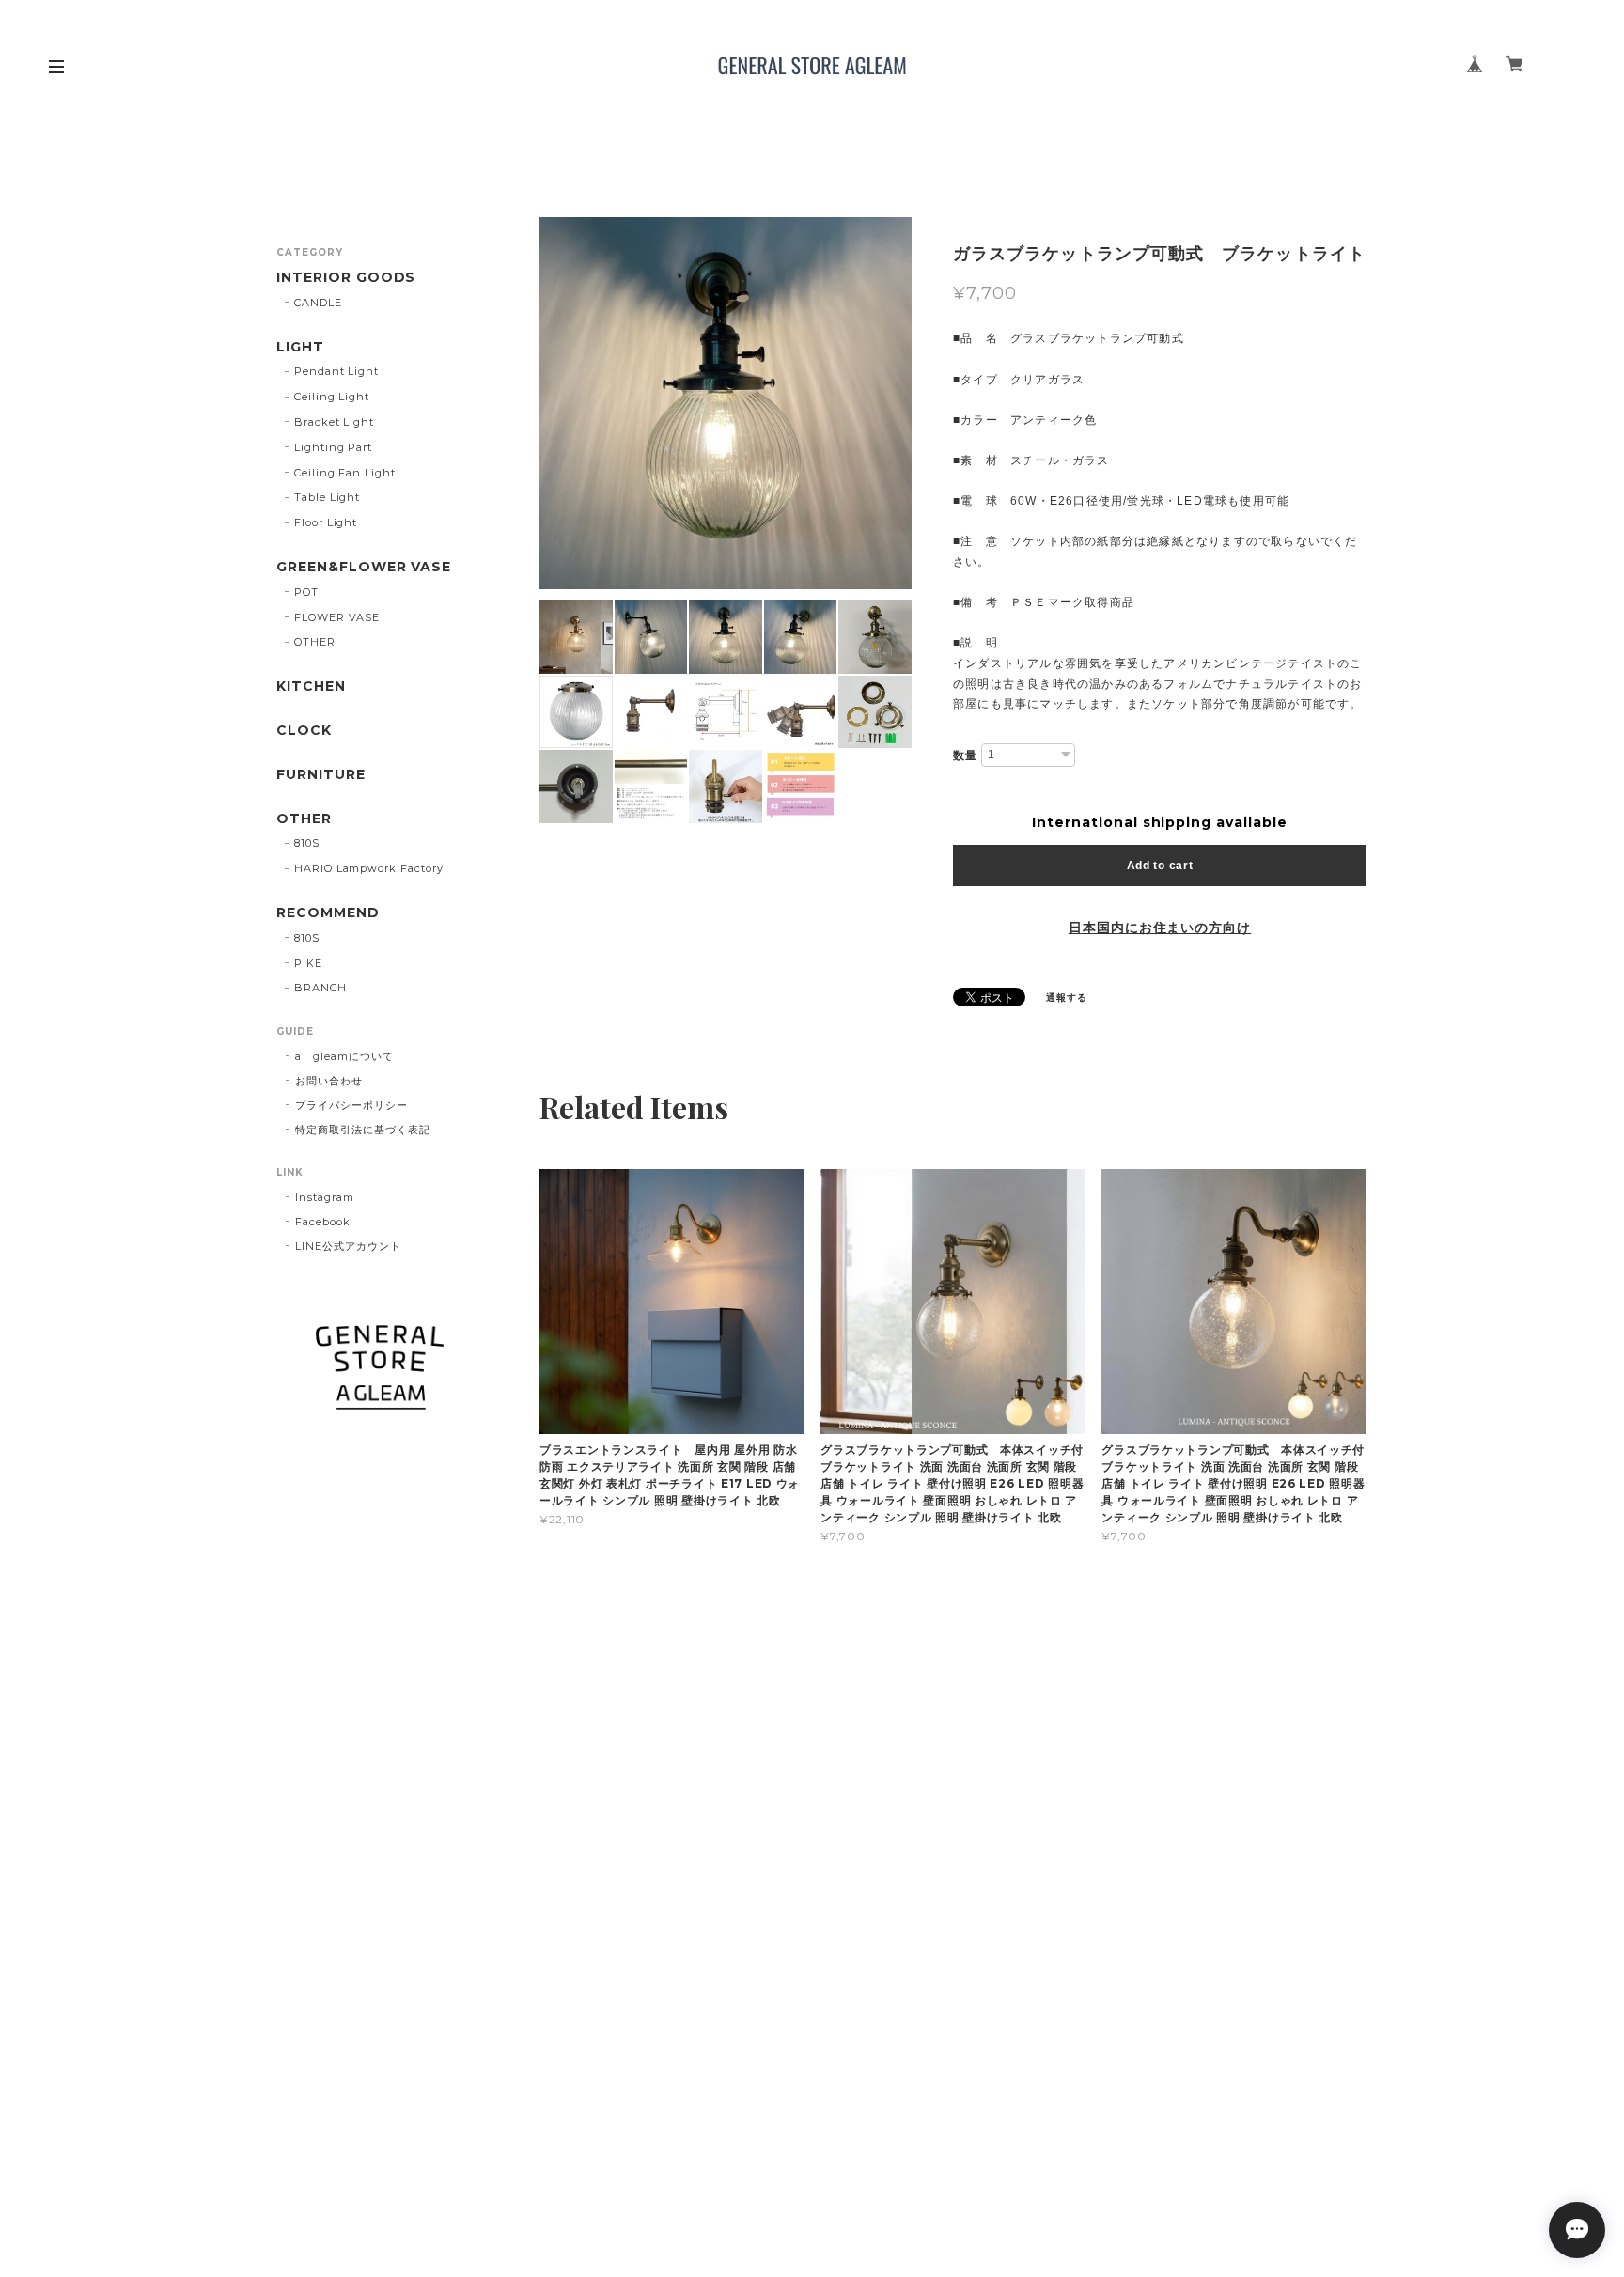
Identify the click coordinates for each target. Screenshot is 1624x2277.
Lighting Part (333, 447)
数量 (965, 756)
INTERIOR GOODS (346, 278)
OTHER (315, 642)
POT (306, 592)
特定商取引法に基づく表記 (363, 1130)
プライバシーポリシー (351, 1105)
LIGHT (300, 347)
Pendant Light (336, 371)
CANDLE (318, 303)
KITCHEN (311, 686)
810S (307, 843)
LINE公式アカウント (348, 1246)
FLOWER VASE (337, 617)
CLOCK (304, 731)
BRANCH (320, 988)
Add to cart (1160, 866)
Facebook (323, 1222)
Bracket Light (334, 422)
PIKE (308, 963)
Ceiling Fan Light (345, 473)
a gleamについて (344, 1056)
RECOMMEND (328, 913)
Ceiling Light (332, 397)
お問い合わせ (329, 1081)
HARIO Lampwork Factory (369, 868)
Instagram (325, 1197)
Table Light (328, 497)
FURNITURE (321, 775)
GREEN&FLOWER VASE (364, 567)
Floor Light (326, 522)
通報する (1067, 998)
